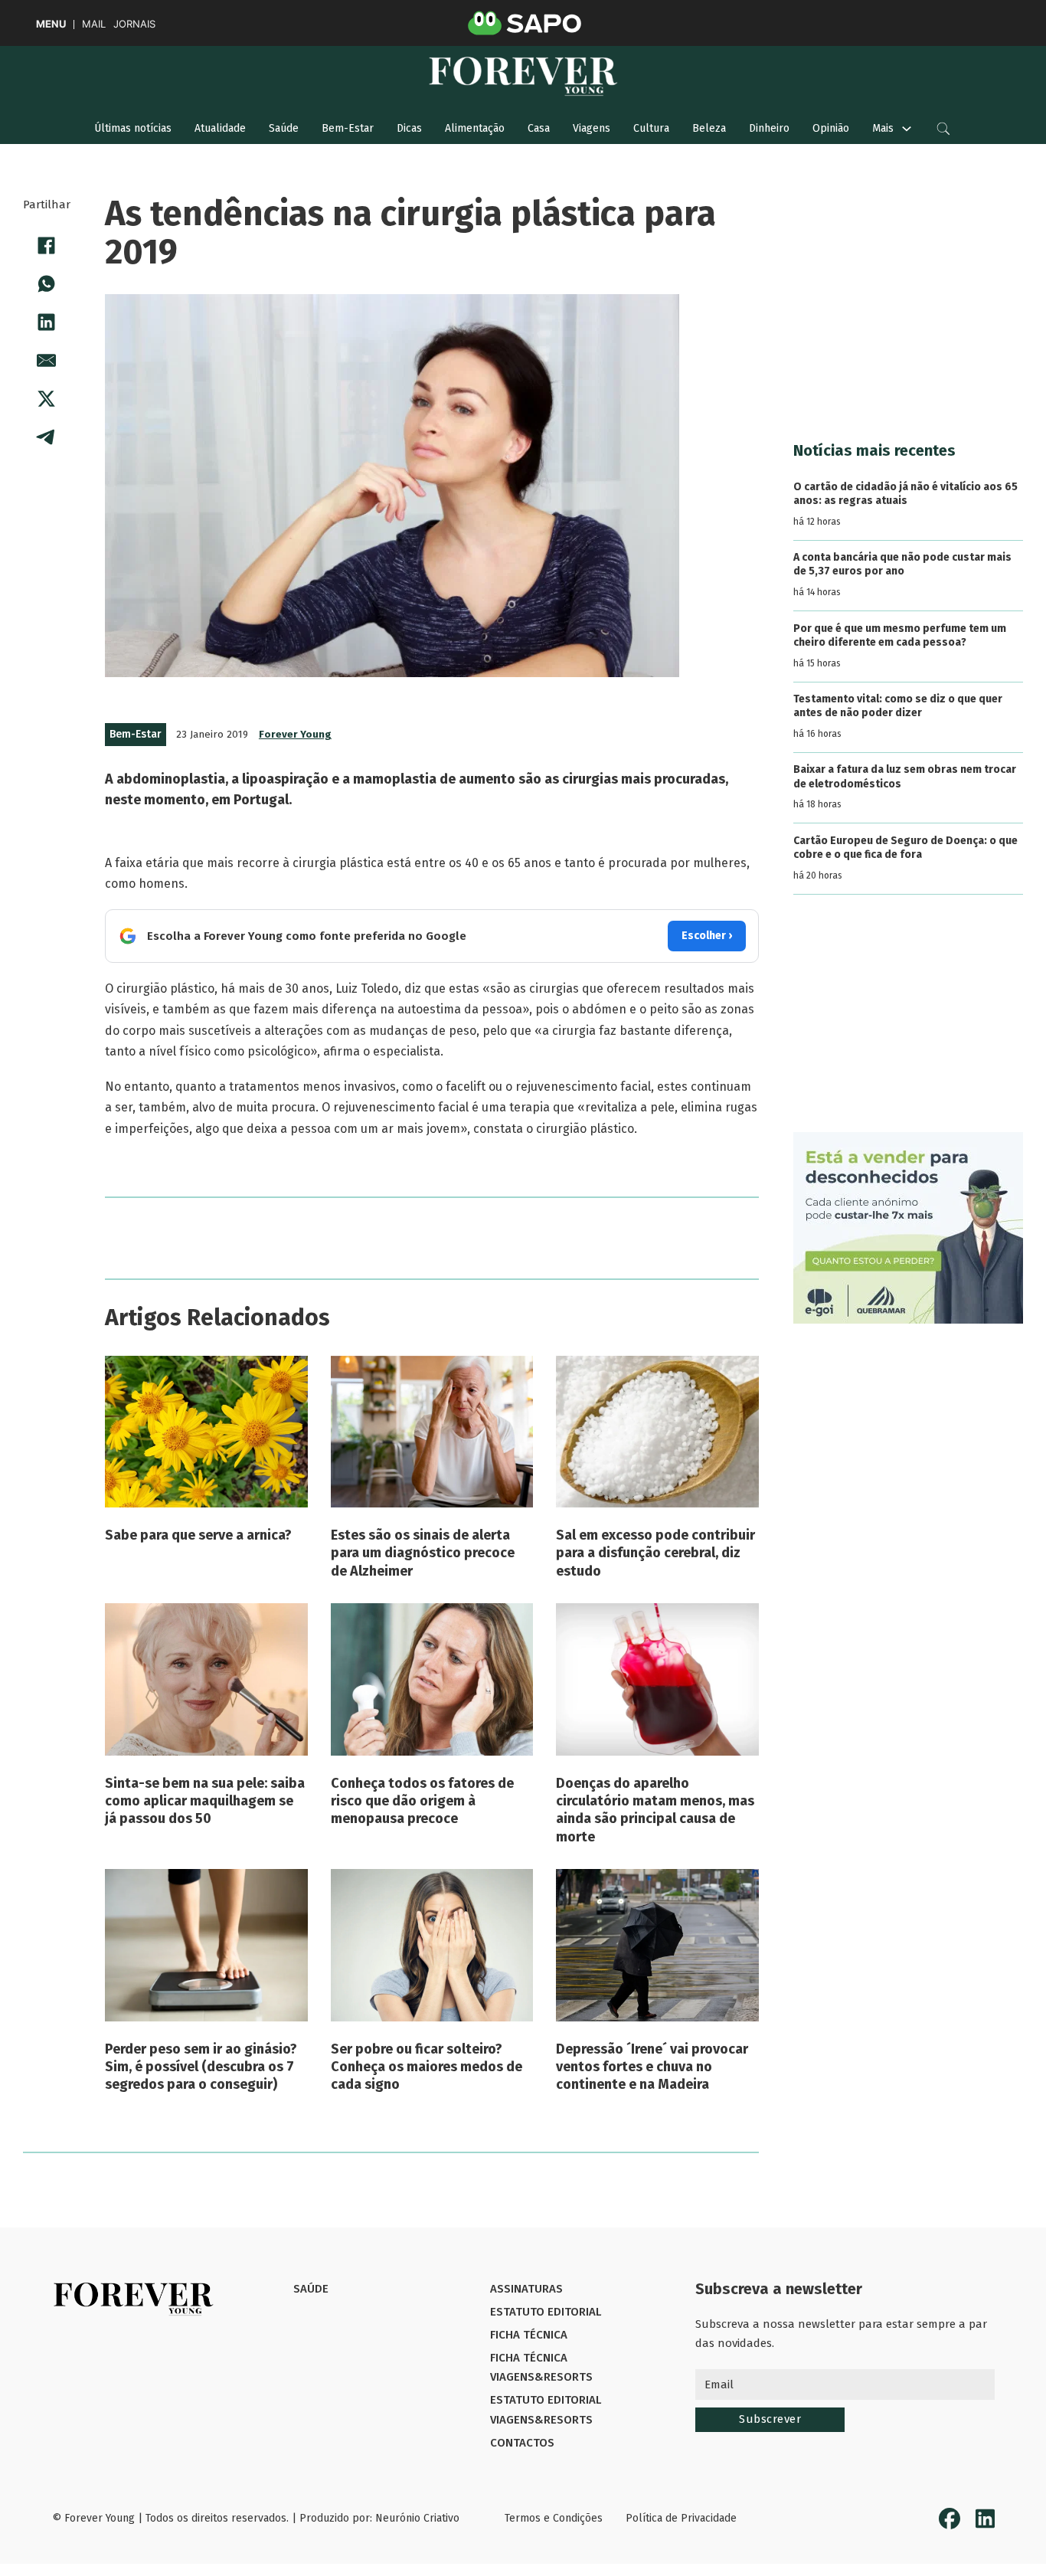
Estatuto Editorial (546, 2312)
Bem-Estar (348, 128)
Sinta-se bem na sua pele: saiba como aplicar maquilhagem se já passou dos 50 (205, 1801)
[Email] (47, 361)
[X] (47, 399)
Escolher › (707, 936)
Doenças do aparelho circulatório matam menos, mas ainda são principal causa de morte (655, 1810)
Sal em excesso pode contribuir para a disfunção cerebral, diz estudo (655, 1553)
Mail (94, 24)
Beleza (709, 128)
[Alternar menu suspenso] (907, 129)
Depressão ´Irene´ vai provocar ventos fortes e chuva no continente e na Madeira (652, 2067)
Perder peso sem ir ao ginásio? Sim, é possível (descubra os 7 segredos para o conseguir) (201, 2067)
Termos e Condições (554, 2518)
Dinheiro (769, 128)
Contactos (522, 2443)
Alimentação (475, 128)
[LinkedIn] (47, 322)
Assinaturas (526, 2289)
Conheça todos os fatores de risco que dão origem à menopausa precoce (422, 1801)
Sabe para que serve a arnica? (198, 1535)
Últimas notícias (133, 128)
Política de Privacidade (681, 2518)
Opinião (831, 128)
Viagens (592, 128)
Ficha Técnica (529, 2335)
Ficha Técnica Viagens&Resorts (541, 2368)
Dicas (409, 128)
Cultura (651, 128)
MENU (51, 24)
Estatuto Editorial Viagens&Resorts (546, 2410)
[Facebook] (47, 246)
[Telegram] (47, 437)
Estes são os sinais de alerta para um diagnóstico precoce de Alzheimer (423, 1553)
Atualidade (220, 128)
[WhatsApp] (47, 284)
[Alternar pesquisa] (943, 129)
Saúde (284, 128)
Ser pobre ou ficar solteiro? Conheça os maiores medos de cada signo (427, 2067)
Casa (539, 128)
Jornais (134, 24)
